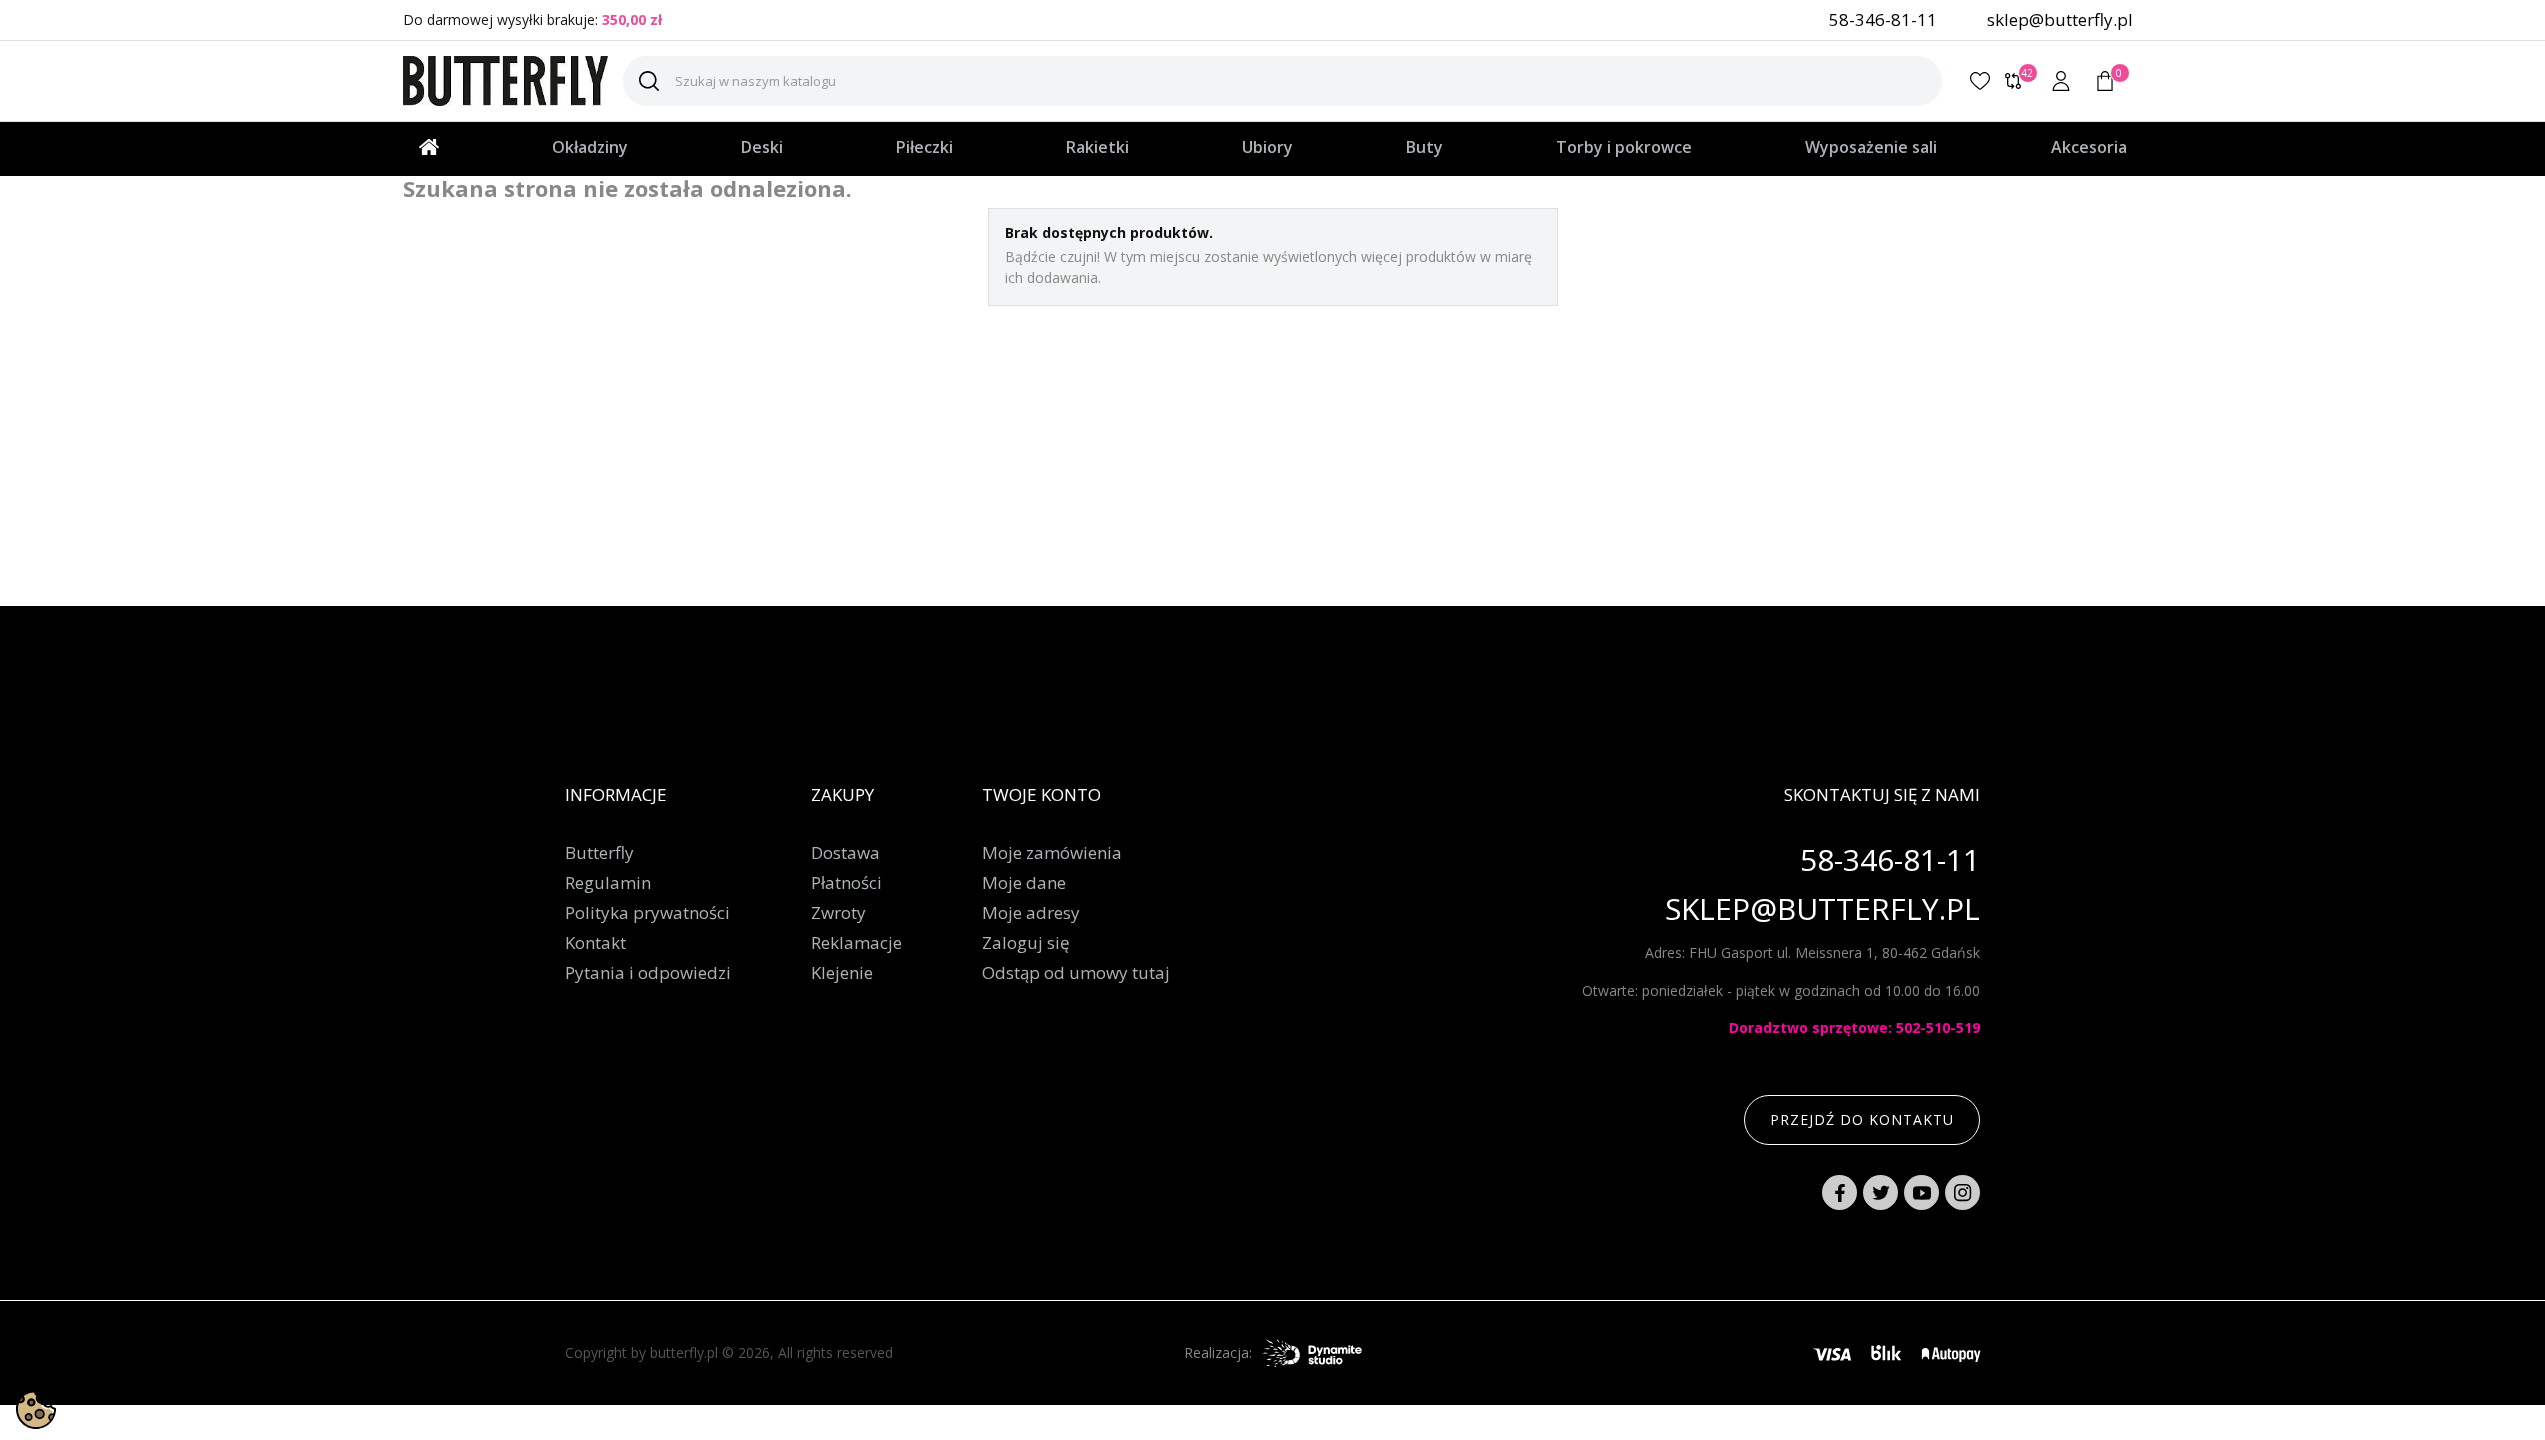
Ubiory (1267, 147)
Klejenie (842, 973)
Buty (1424, 147)
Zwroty (838, 913)
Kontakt (595, 943)
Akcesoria (2089, 147)
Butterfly (599, 853)
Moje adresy (1031, 913)
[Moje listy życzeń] (1980, 81)
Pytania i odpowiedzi (648, 973)
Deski (762, 147)
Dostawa (845, 853)
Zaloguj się (1026, 943)
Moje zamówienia (1052, 853)
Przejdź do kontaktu (1862, 1119)
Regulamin (608, 883)
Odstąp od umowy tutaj (1076, 973)
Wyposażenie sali (1871, 147)
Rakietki (1097, 147)
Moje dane (1024, 883)
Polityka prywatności (647, 913)
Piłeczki (924, 147)
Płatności (846, 883)
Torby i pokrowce (1624, 147)
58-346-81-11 (1883, 19)
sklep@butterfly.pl (2060, 19)
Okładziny (590, 147)
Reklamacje (856, 943)
